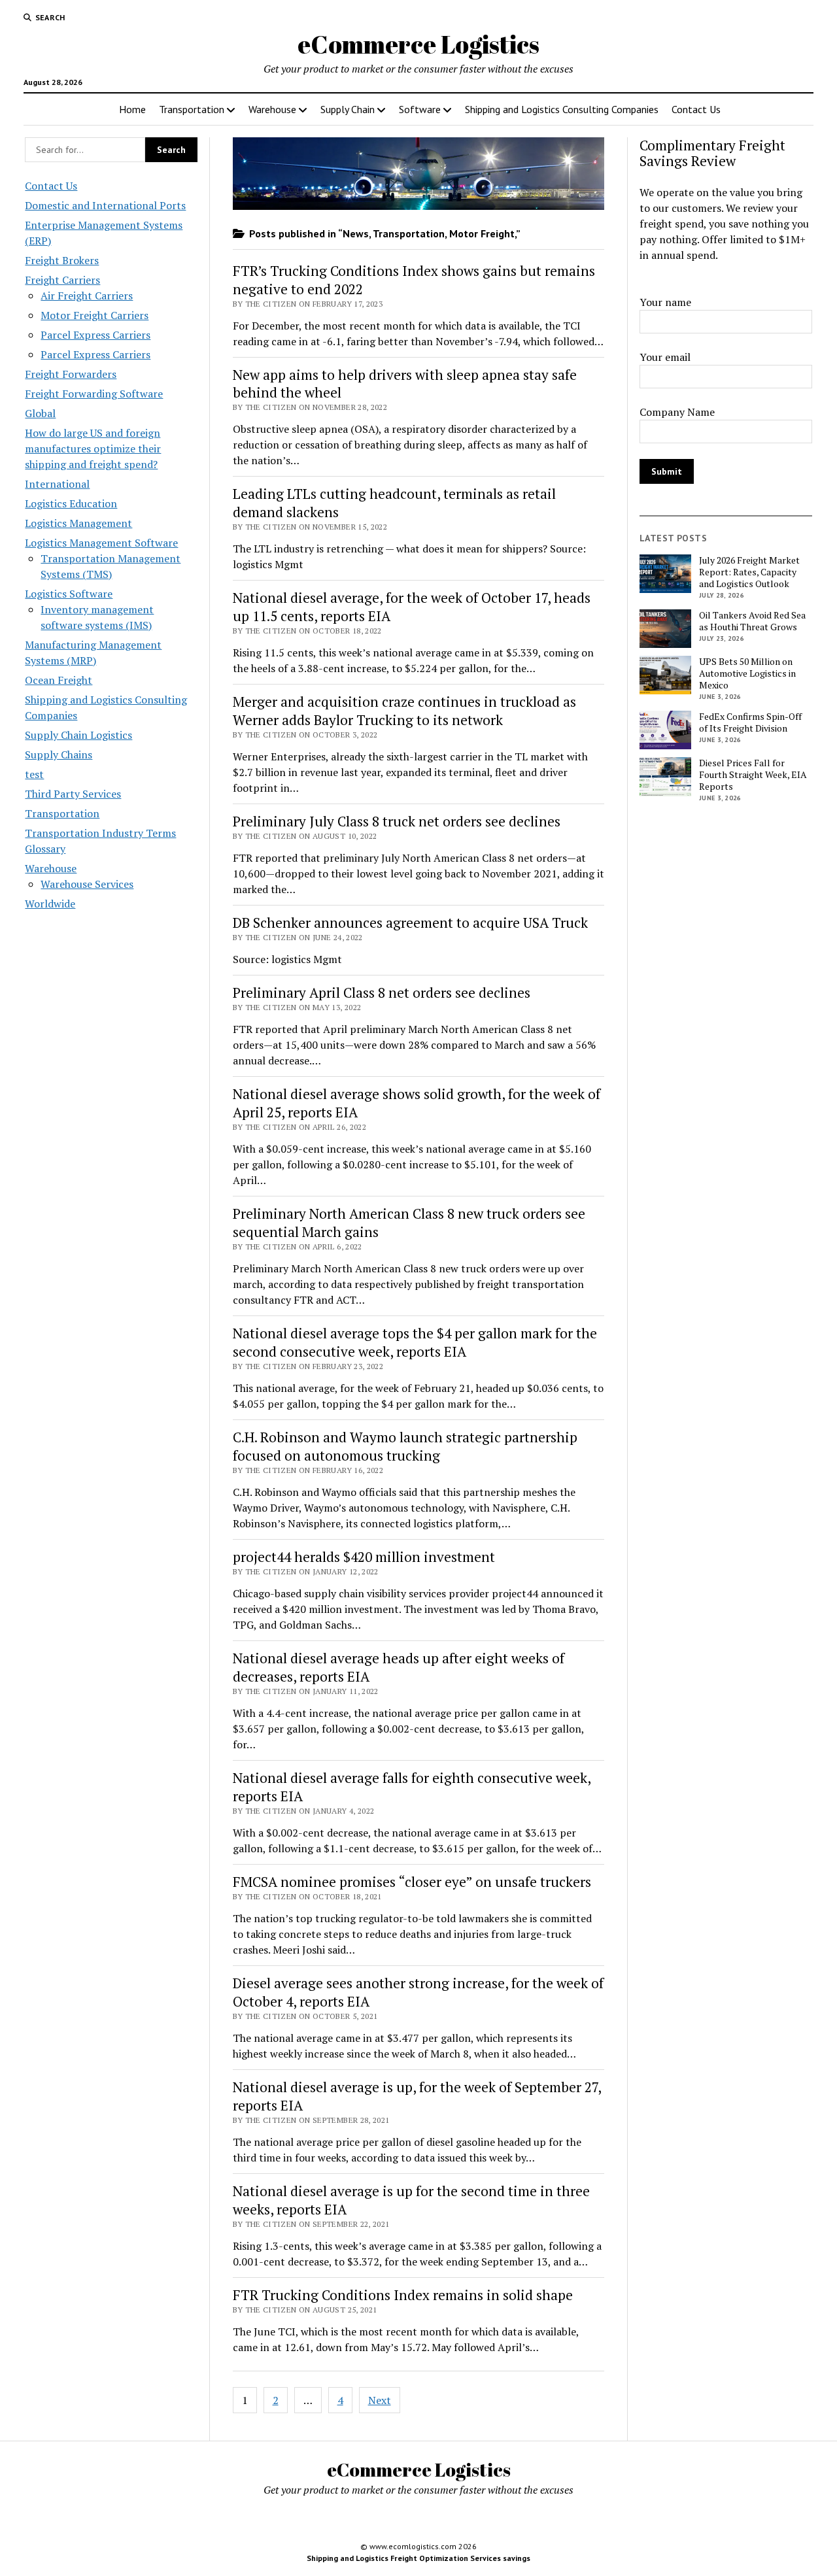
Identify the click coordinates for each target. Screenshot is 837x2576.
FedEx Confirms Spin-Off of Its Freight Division (750, 722)
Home (132, 109)
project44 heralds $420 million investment (364, 1557)
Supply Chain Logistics (78, 735)
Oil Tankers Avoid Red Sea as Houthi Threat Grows (752, 621)
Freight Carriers (62, 280)
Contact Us (696, 109)
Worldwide (50, 904)
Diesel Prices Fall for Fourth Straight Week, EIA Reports (753, 775)
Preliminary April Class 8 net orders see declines (382, 992)
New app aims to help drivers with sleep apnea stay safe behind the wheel (405, 384)
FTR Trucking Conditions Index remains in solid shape (403, 2295)
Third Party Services (73, 794)
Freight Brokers (62, 260)
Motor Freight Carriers (94, 315)
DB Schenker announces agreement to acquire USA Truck (410, 923)
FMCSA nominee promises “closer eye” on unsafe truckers (412, 1882)
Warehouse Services (87, 884)
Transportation (192, 109)
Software (420, 109)
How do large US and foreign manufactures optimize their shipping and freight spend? (93, 449)
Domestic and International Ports (105, 205)
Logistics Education (71, 503)
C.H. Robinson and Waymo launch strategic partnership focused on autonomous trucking (405, 1446)
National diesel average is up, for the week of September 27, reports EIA (417, 2096)
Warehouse (272, 109)
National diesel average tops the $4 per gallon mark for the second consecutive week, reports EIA (415, 1342)
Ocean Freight (59, 680)
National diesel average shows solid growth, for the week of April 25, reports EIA (417, 1103)
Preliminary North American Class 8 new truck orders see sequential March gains (409, 1223)
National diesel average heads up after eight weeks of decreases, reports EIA (399, 1667)
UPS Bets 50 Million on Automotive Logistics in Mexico (747, 673)
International (57, 484)
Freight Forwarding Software (94, 394)
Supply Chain (348, 109)
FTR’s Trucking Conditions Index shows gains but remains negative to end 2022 (414, 280)
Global (40, 413)
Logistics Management (78, 523)
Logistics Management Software (101, 543)
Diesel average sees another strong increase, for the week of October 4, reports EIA (418, 1992)
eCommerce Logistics (418, 44)
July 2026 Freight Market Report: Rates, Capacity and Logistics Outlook (749, 572)
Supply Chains (59, 754)
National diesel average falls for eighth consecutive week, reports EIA (412, 1787)
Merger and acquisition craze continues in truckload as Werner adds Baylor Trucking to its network (404, 711)
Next (380, 2400)
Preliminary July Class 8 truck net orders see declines (397, 821)
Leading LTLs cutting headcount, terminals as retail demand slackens (394, 503)
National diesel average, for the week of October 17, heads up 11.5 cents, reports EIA (412, 607)
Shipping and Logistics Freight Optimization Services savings (418, 2558)
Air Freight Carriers (87, 296)
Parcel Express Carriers (95, 335)
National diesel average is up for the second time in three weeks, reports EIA (411, 2200)
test (34, 774)
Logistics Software (69, 594)
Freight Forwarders (71, 374)
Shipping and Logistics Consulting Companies (562, 109)
